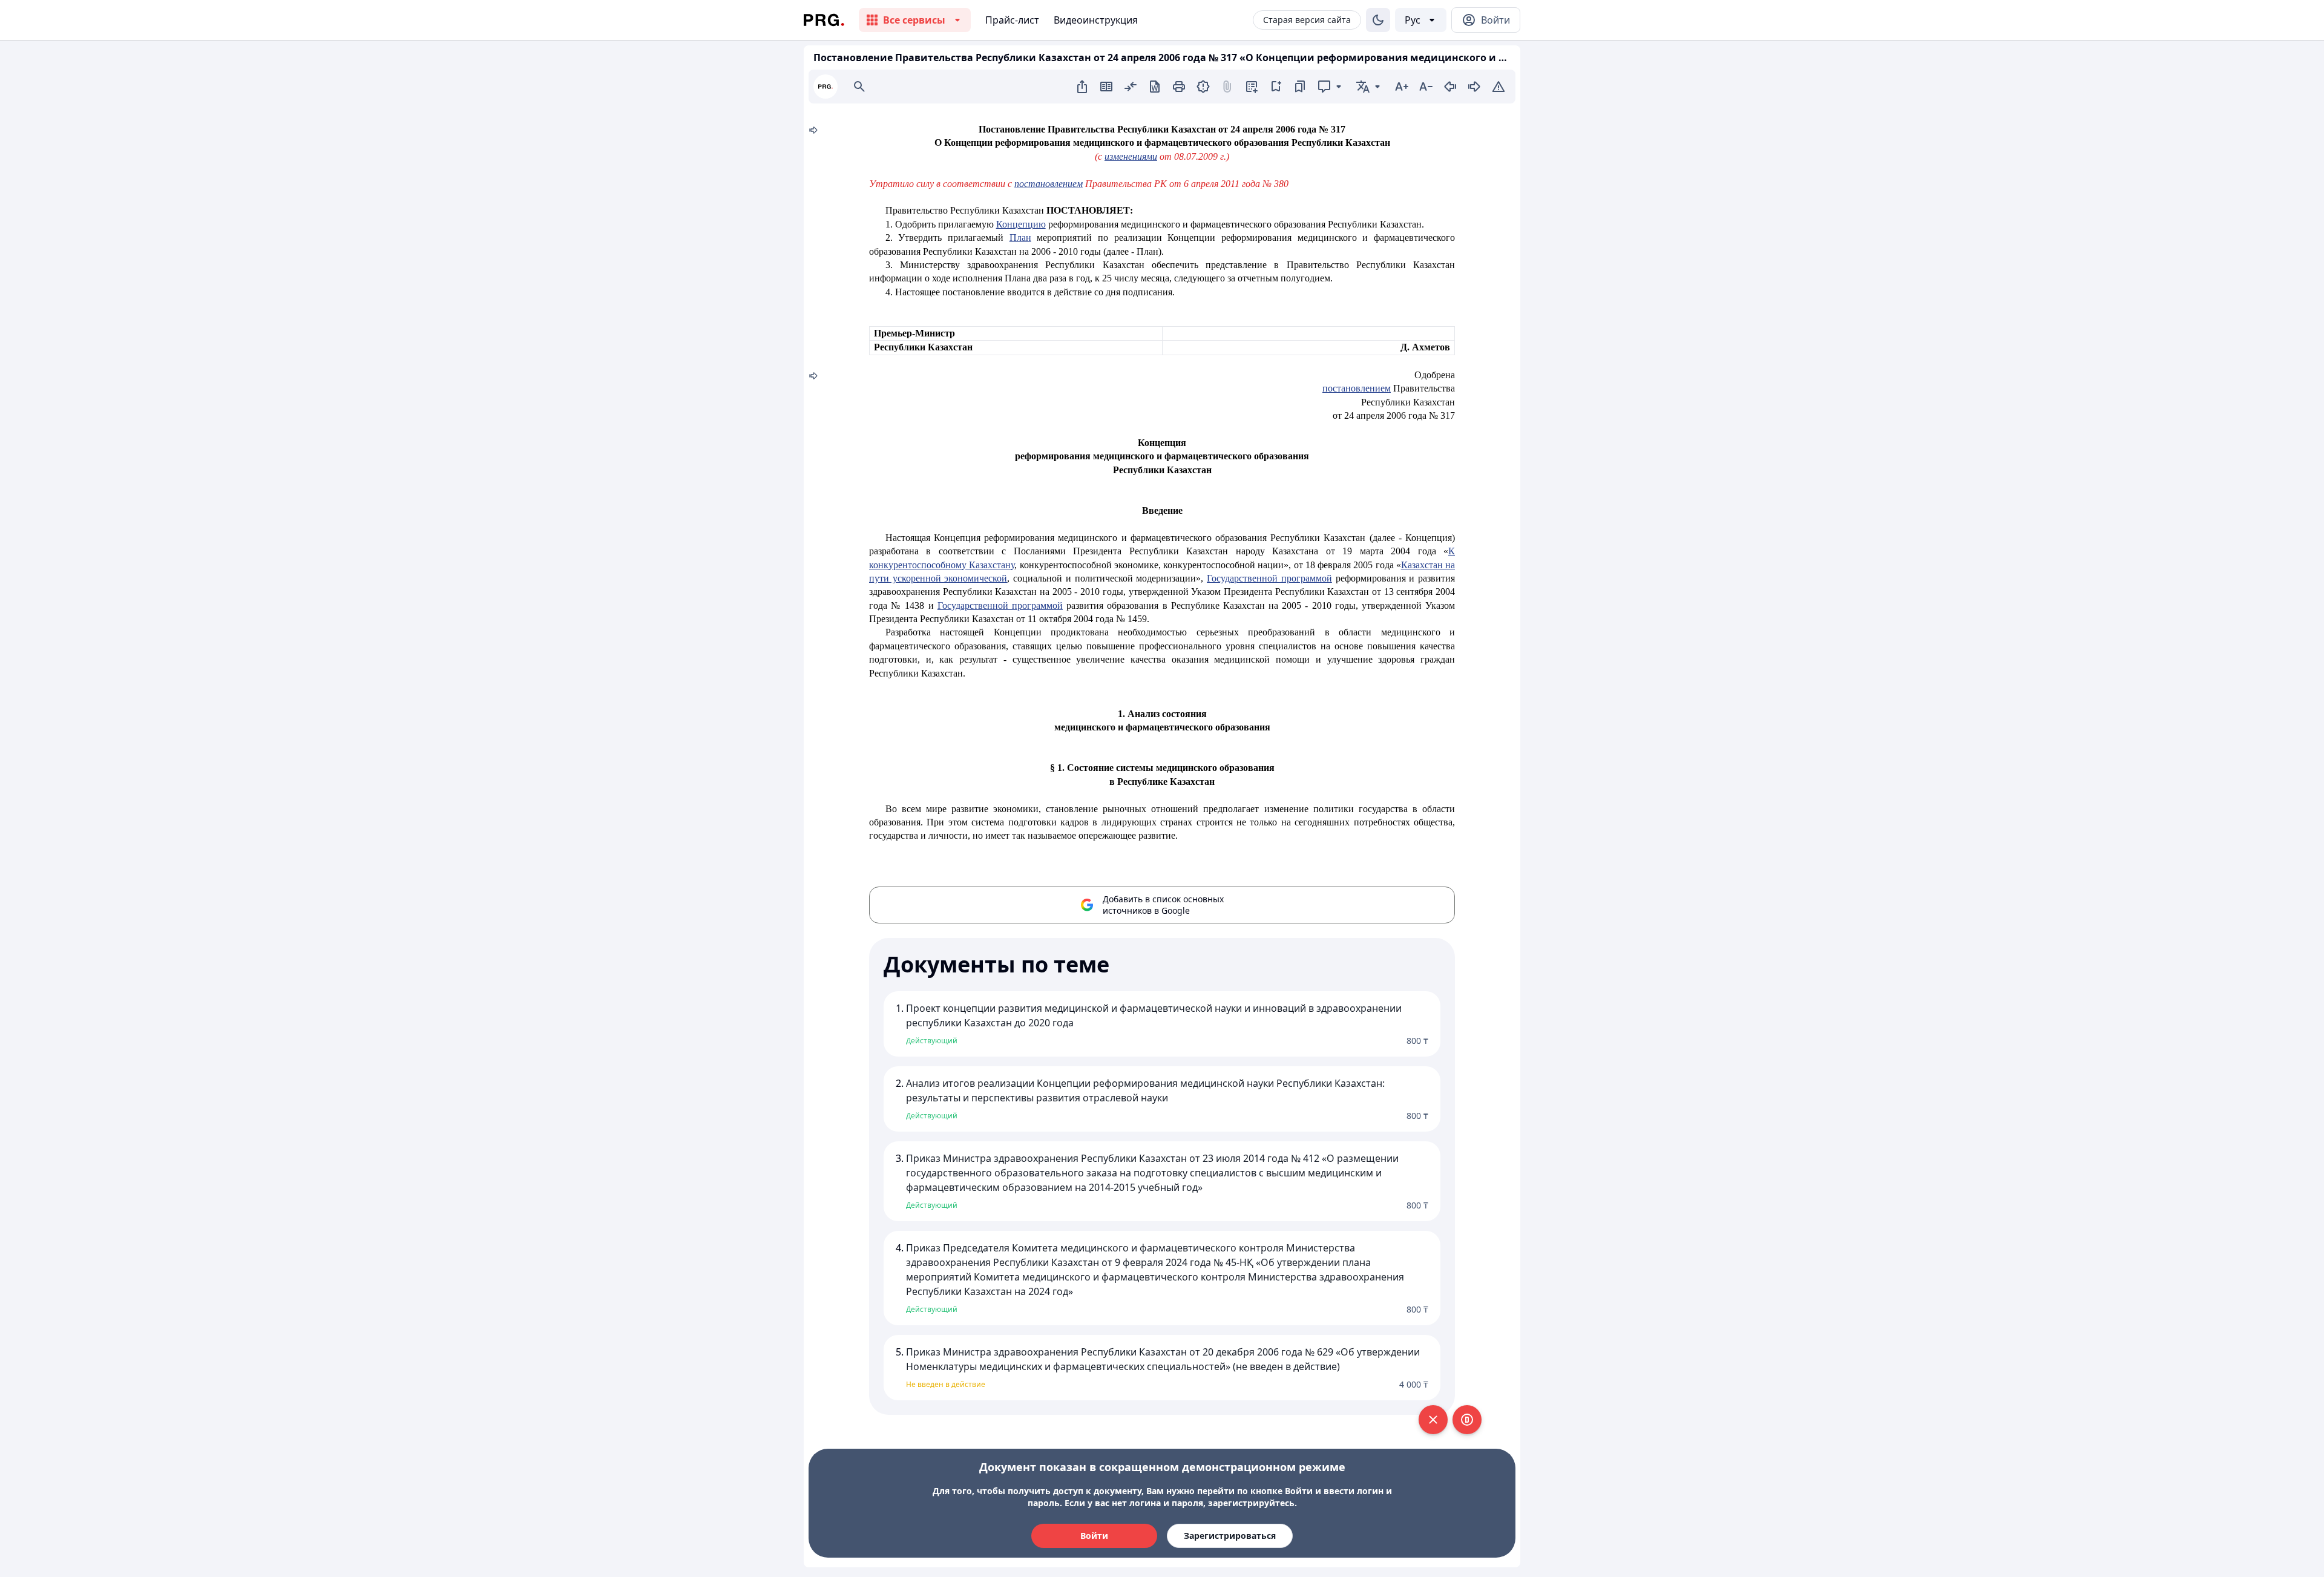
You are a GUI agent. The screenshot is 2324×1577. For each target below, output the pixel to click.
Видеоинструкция (1096, 20)
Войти (1094, 1536)
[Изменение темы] (1378, 20)
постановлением (1049, 184)
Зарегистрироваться (1230, 1536)
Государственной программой (1269, 578)
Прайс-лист (1012, 20)
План (1020, 238)
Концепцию (1021, 224)
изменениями (1131, 156)
